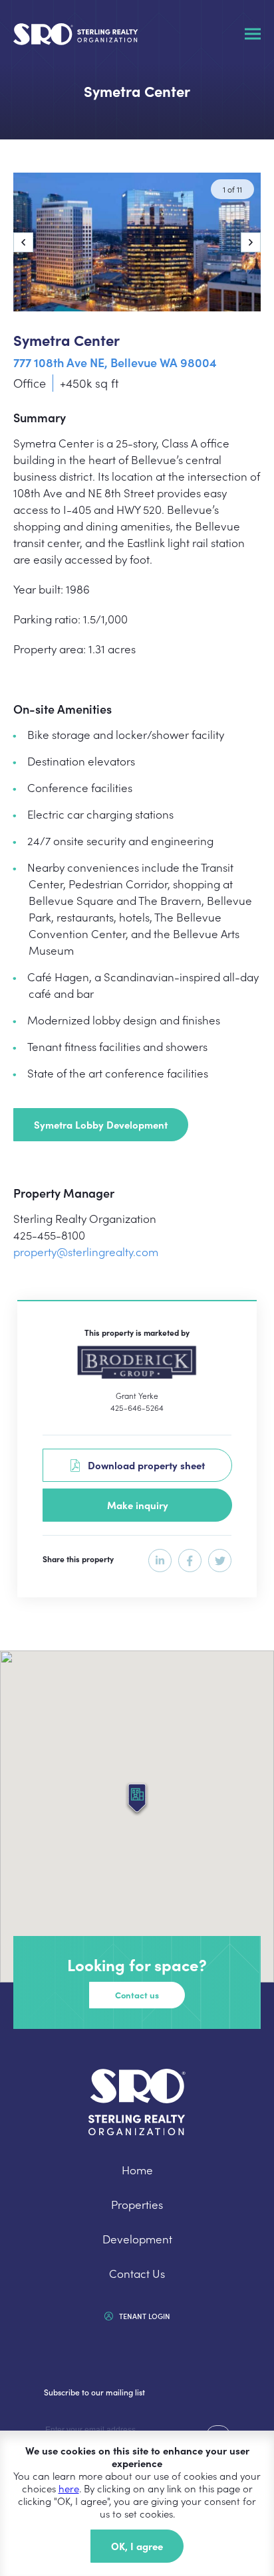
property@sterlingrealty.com (86, 1251)
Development (137, 2239)
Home (137, 2170)
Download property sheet (142, 1465)
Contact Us (137, 2273)
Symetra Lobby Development (101, 1124)
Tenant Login (144, 2316)
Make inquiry (138, 1505)
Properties (137, 2204)
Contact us (137, 1995)
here (69, 2488)
